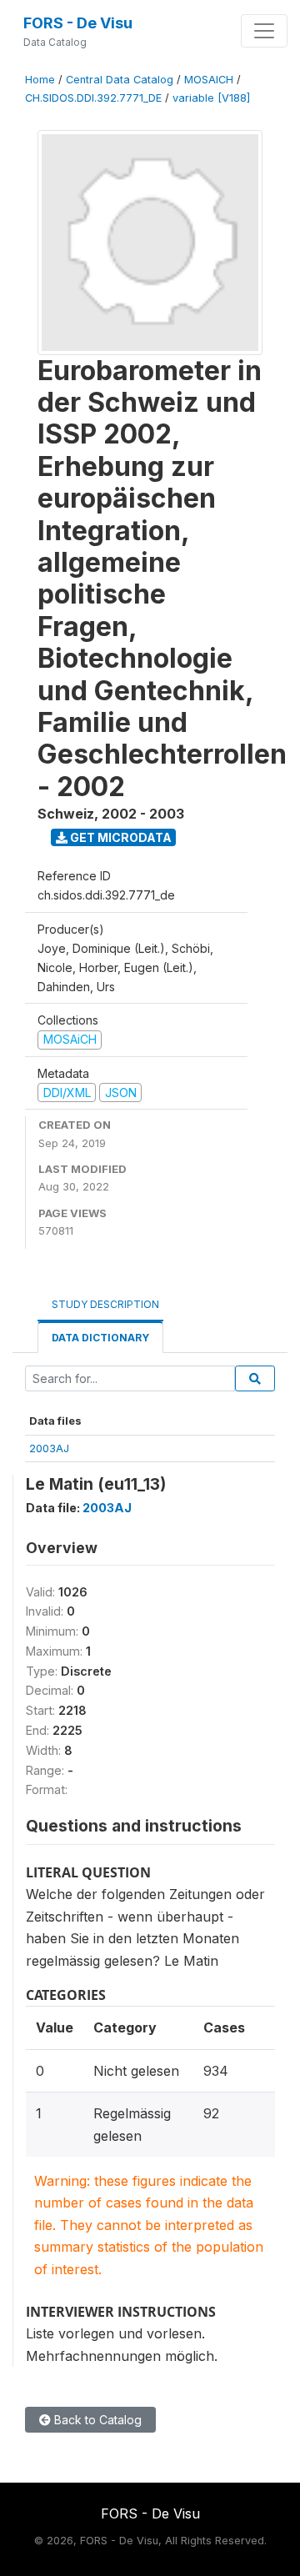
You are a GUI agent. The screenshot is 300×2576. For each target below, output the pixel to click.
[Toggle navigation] (264, 31)
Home (40, 80)
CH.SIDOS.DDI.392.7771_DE (93, 98)
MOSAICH (209, 80)
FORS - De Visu (78, 23)
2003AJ (49, 1448)
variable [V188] (211, 98)
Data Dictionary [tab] (100, 1338)
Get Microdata (120, 837)
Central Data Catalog (120, 80)
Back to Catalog (96, 2420)
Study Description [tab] (105, 1304)
